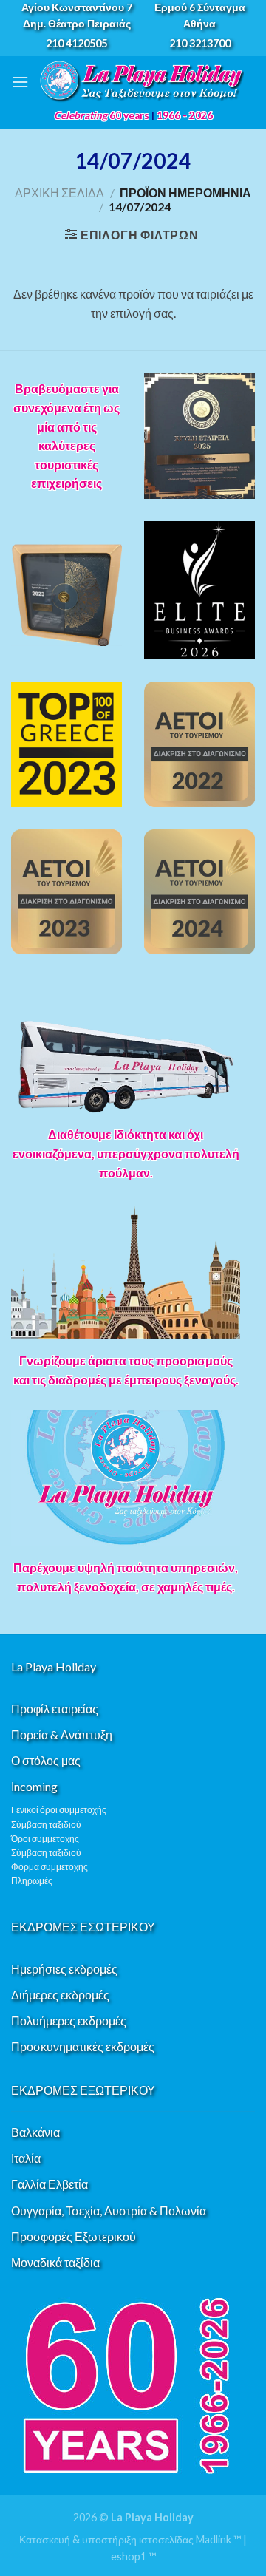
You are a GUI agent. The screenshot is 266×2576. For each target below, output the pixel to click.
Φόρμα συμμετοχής (50, 1867)
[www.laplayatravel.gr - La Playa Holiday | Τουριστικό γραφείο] (142, 82)
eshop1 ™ (133, 2556)
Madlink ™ (218, 2539)
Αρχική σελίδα (59, 193)
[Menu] (20, 82)
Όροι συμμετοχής (45, 1839)
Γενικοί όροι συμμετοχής (59, 1810)
